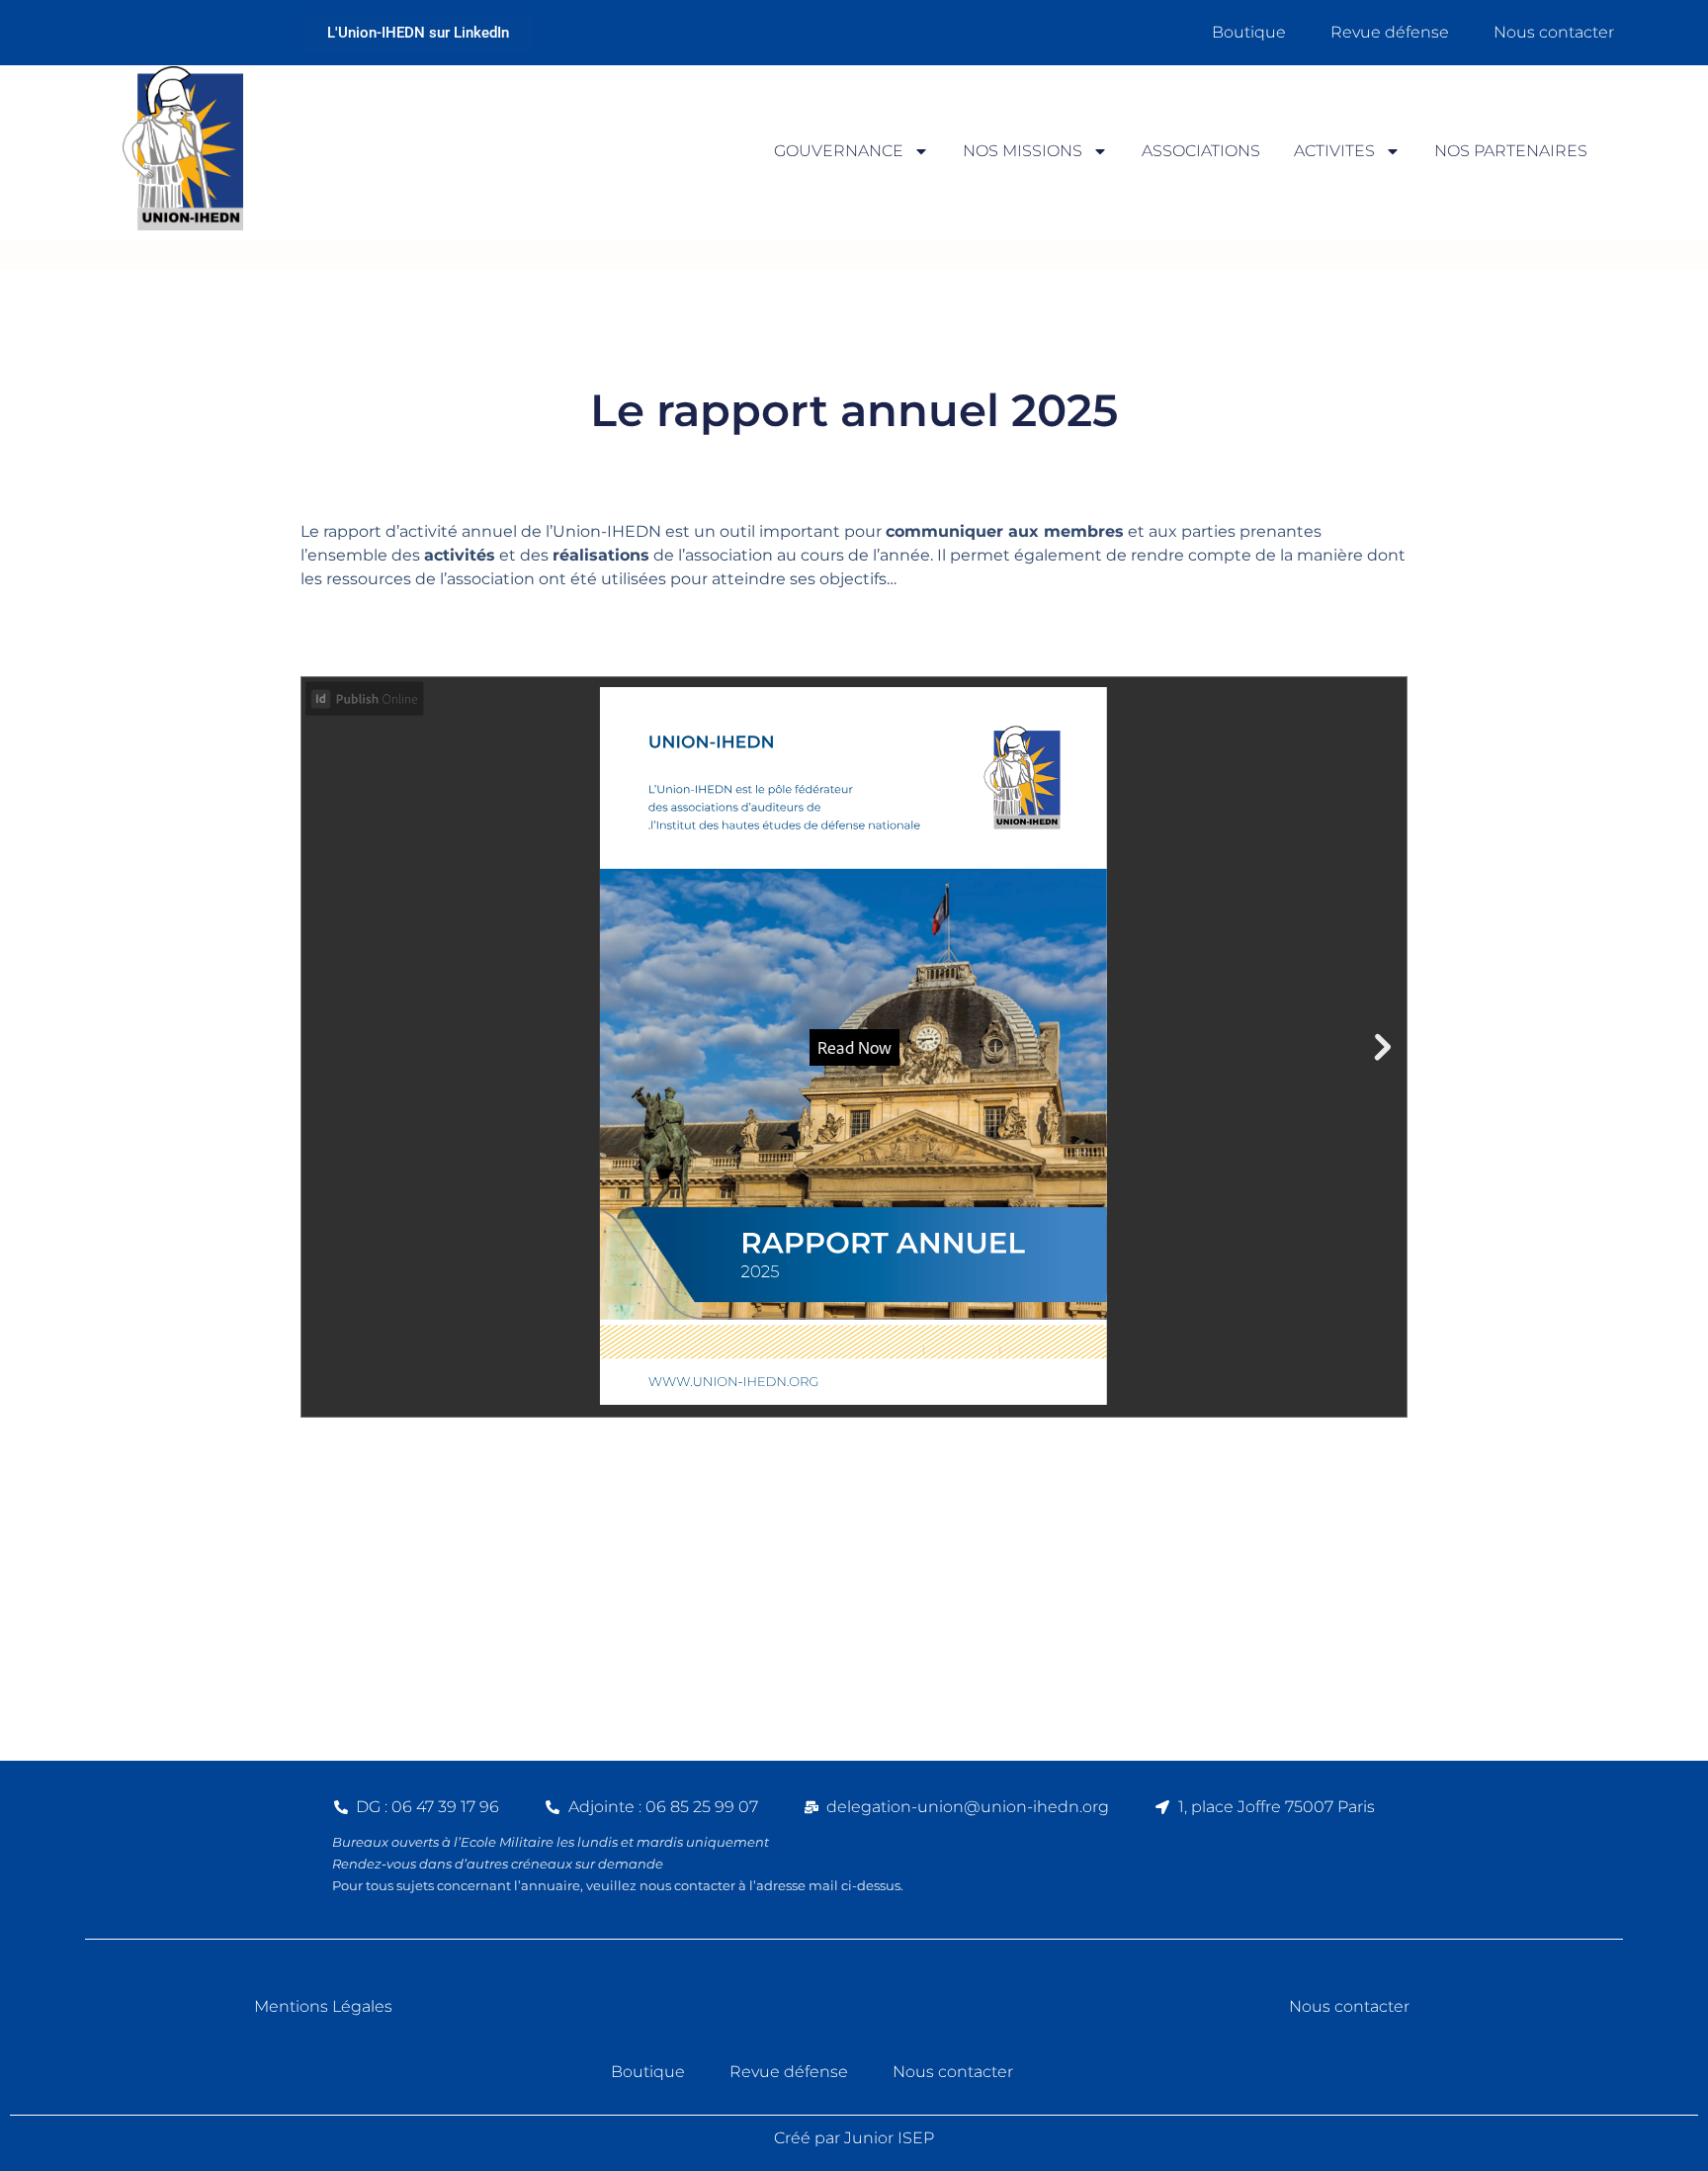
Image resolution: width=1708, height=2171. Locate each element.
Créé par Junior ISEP (854, 2138)
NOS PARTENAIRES (1511, 151)
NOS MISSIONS (1023, 151)
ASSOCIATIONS (1201, 151)
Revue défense (1390, 32)
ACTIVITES (1334, 151)
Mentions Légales (323, 2006)
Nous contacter (1554, 32)
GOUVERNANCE (839, 151)
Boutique (1249, 32)
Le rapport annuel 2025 (854, 410)
